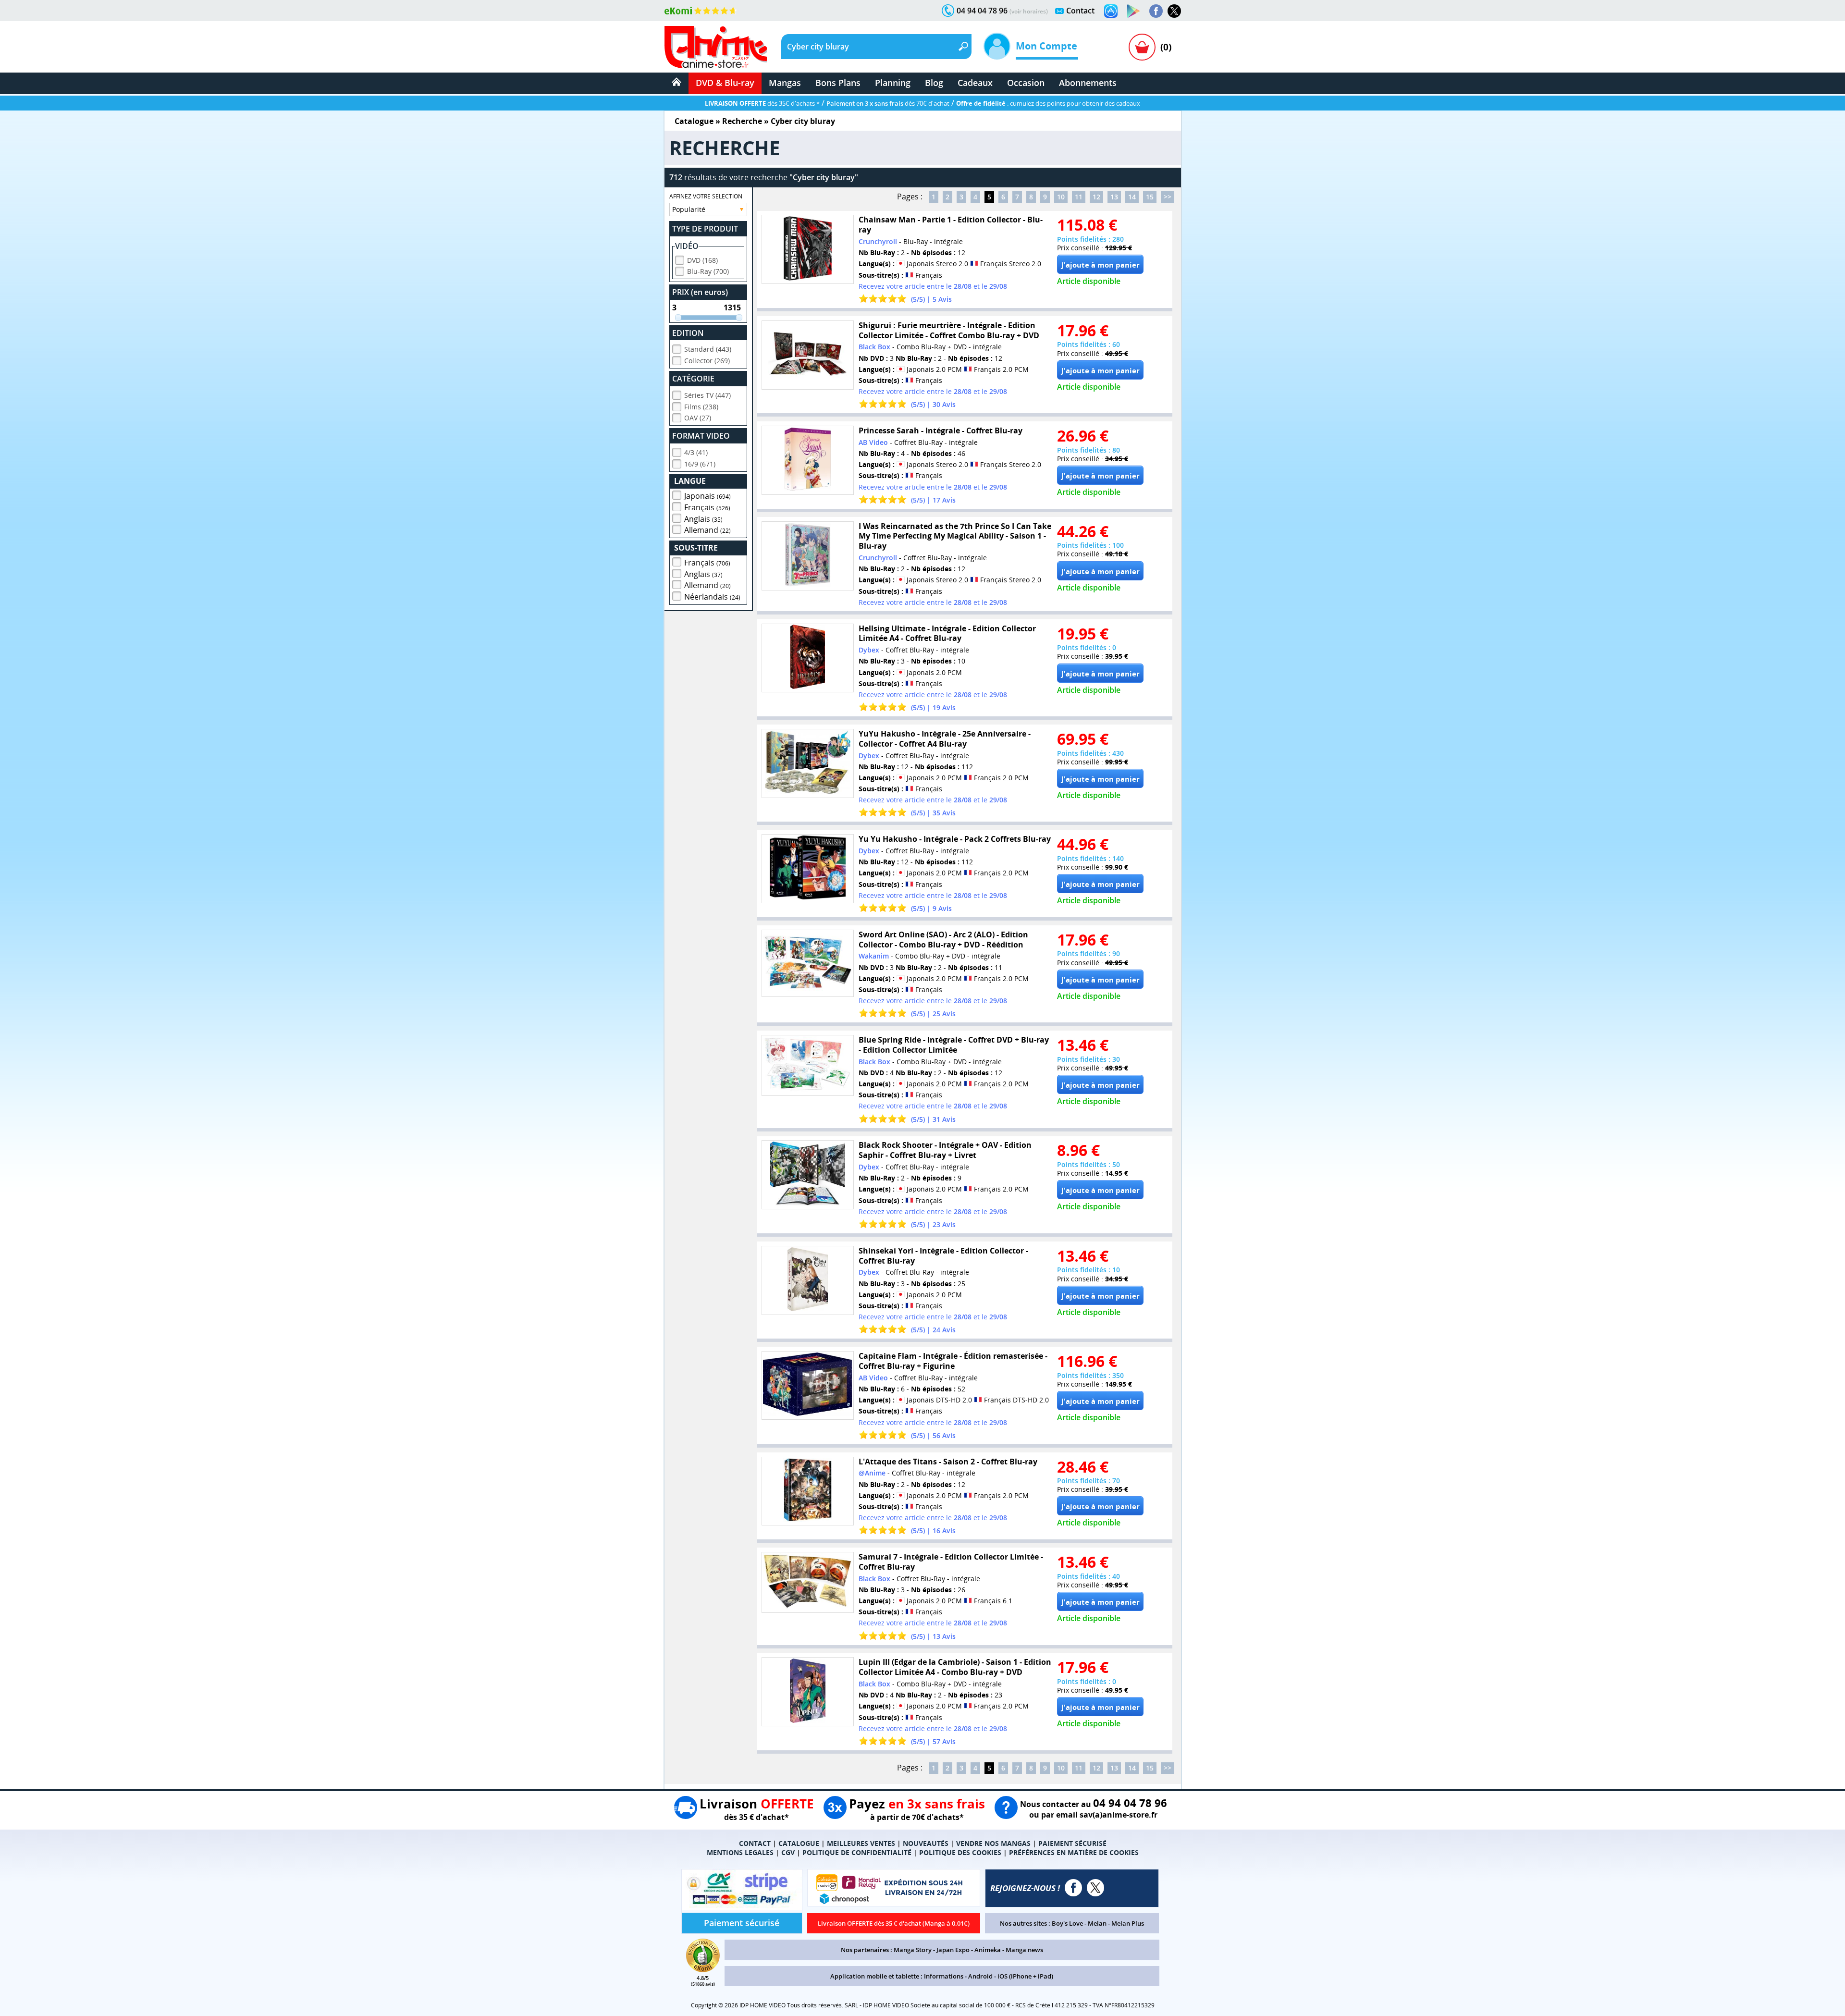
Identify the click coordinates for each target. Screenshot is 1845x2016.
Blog (934, 83)
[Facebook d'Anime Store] (1073, 1888)
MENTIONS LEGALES (740, 1852)
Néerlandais (712, 597)
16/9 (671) (700, 464)
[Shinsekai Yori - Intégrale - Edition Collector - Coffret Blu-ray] (808, 1280)
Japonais (707, 496)
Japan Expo (953, 1950)
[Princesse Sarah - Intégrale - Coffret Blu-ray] (808, 460)
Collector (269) (707, 361)
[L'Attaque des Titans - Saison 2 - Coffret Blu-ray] (808, 1491)
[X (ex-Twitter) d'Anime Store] (1095, 1888)
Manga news (1024, 1950)
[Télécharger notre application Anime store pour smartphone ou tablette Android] (1133, 11)
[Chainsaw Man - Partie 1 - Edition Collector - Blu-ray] (808, 249)
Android (980, 1976)
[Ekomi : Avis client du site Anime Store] (703, 1969)
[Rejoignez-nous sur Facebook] (1156, 11)
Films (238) (701, 407)
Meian (1097, 1923)
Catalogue (694, 121)
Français (707, 507)
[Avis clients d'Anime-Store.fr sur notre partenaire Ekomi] (701, 11)
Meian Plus (1128, 1923)
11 (1079, 197)
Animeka (988, 1950)
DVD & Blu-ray (725, 83)
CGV (788, 1852)
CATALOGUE (799, 1843)
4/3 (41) (696, 452)
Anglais (703, 519)
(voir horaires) (1029, 11)
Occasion (1026, 83)
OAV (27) (698, 418)
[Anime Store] (716, 47)
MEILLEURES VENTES (861, 1843)
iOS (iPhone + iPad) (1025, 1976)
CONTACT (755, 1843)
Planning (893, 83)
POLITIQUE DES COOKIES (960, 1852)
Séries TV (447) (707, 395)
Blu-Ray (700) (708, 271)
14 (1132, 197)
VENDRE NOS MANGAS (993, 1843)
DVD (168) (702, 260)
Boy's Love (1067, 1923)
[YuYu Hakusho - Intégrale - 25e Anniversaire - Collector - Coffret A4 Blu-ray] (808, 763)
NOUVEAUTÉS (926, 1843)
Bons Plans (838, 83)
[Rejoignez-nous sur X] (1174, 11)
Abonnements (1088, 83)
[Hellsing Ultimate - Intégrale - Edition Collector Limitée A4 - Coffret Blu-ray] (808, 658)
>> (1168, 197)
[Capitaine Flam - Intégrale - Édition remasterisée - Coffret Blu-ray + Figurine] (808, 1385)
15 (1150, 197)
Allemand (707, 530)
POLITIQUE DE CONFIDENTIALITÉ (857, 1852)
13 (1114, 197)
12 (1096, 197)
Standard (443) (708, 349)
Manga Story (913, 1950)
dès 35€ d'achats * (762, 103)
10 (1061, 197)
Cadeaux (975, 83)
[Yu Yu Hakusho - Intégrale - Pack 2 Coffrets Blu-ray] (808, 869)
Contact (1080, 11)
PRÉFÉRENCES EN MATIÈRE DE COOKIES (1074, 1852)
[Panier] (1142, 47)
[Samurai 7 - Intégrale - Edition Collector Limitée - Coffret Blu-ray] (808, 1582)
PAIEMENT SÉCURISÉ (1072, 1843)
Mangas (785, 83)
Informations (944, 1976)
